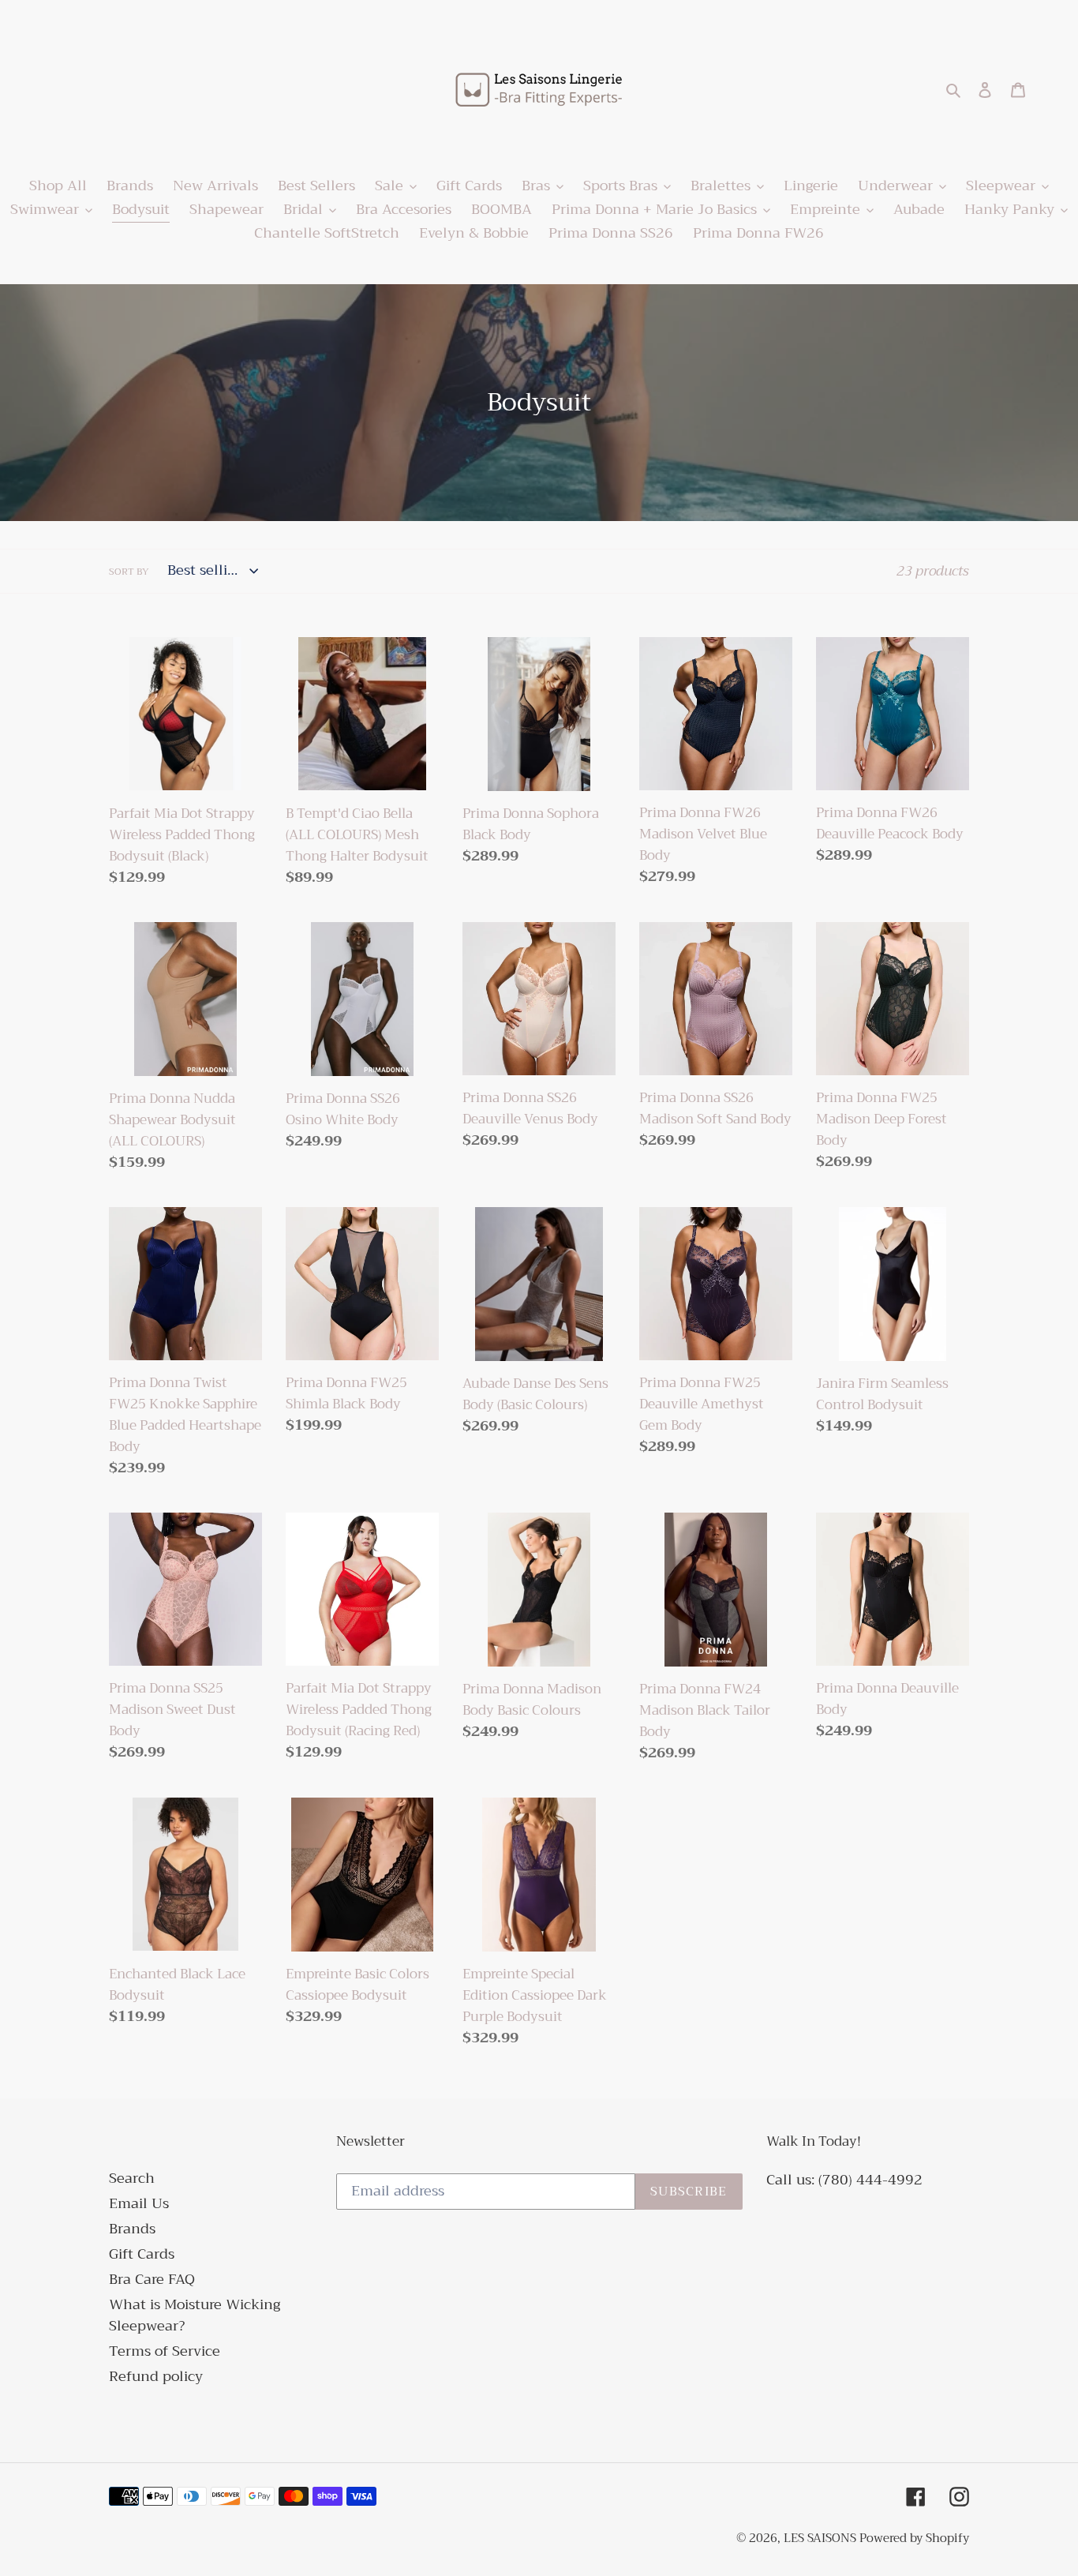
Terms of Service (165, 2351)
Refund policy (156, 2376)
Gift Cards (142, 2254)
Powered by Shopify (914, 2538)
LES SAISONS (822, 2538)
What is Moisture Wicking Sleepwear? (195, 2315)
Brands (132, 2229)
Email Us (139, 2203)
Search (132, 2178)
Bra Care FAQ (152, 2279)
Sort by (129, 572)
